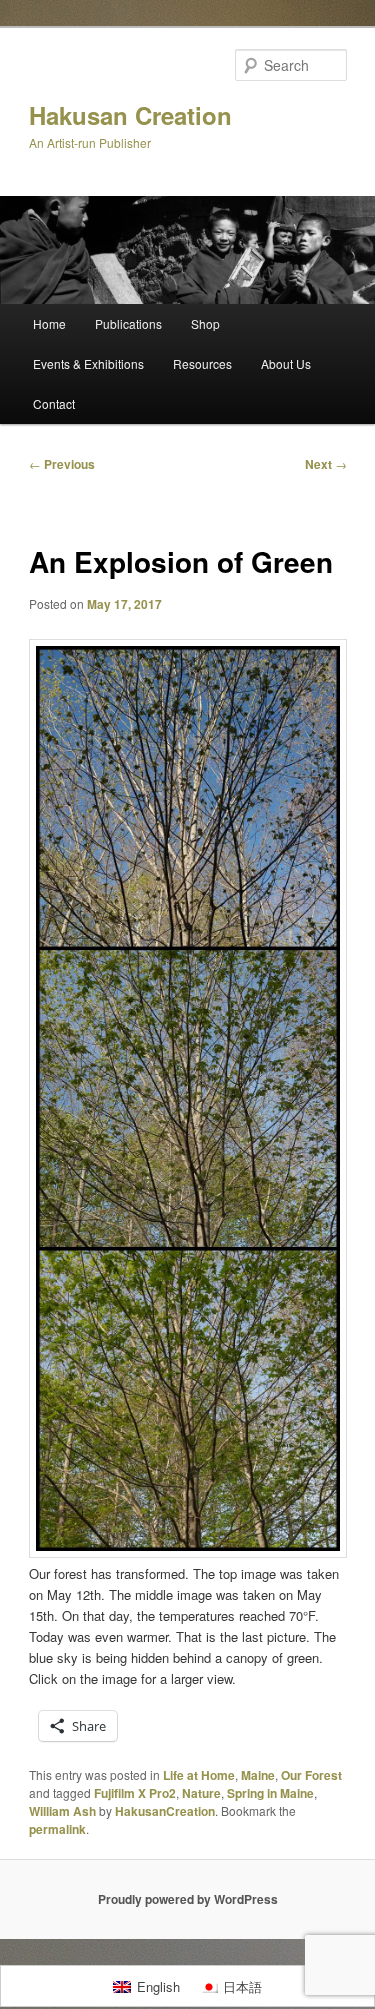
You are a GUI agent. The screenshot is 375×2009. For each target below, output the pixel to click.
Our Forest (311, 1775)
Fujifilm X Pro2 (135, 1793)
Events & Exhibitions (88, 363)
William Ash (62, 1811)
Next (326, 464)
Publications (128, 323)
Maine (258, 1775)
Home (49, 323)
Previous (62, 464)
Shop (205, 323)
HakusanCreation (165, 1811)
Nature (201, 1793)
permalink (57, 1829)
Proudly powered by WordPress (188, 1899)
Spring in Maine (270, 1793)
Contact (54, 403)
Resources (202, 363)
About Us (286, 363)
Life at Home (199, 1775)
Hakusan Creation (130, 115)
